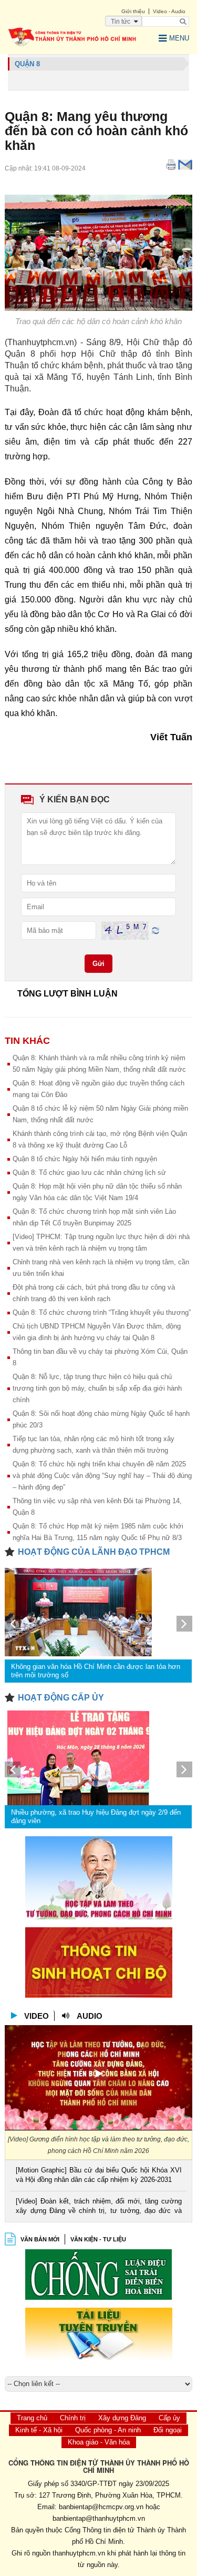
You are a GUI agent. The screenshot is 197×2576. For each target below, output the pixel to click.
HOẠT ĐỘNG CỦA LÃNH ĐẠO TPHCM (94, 1552)
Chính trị (73, 2418)
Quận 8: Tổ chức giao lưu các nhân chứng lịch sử (89, 1173)
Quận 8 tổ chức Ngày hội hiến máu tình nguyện (85, 1159)
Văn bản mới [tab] (40, 2239)
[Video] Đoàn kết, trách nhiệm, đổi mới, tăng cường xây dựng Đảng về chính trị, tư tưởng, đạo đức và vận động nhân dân (98, 2207)
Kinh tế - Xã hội (39, 2430)
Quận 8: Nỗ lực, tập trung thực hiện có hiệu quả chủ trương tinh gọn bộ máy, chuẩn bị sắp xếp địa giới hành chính (97, 1388)
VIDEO (37, 2016)
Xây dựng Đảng (122, 2418)
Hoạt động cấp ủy (61, 1698)
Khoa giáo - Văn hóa (99, 2442)
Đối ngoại (168, 2430)
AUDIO (90, 2016)
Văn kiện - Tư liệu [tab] (98, 2239)
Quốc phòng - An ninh (108, 2430)
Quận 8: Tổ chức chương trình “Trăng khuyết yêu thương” (102, 1312)
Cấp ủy (169, 2418)
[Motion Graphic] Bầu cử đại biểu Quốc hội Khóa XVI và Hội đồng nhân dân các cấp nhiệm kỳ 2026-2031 (98, 2175)
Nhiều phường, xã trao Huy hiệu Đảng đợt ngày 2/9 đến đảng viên (96, 1817)
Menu (179, 38)
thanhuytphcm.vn (79, 2553)
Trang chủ (32, 2418)
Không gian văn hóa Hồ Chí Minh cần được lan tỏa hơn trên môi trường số (96, 1671)
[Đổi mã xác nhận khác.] (155, 930)
